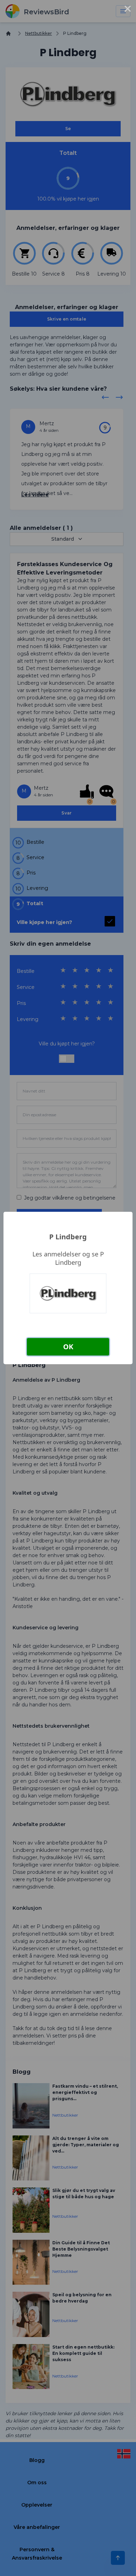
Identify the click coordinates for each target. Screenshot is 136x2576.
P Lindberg (68, 1237)
